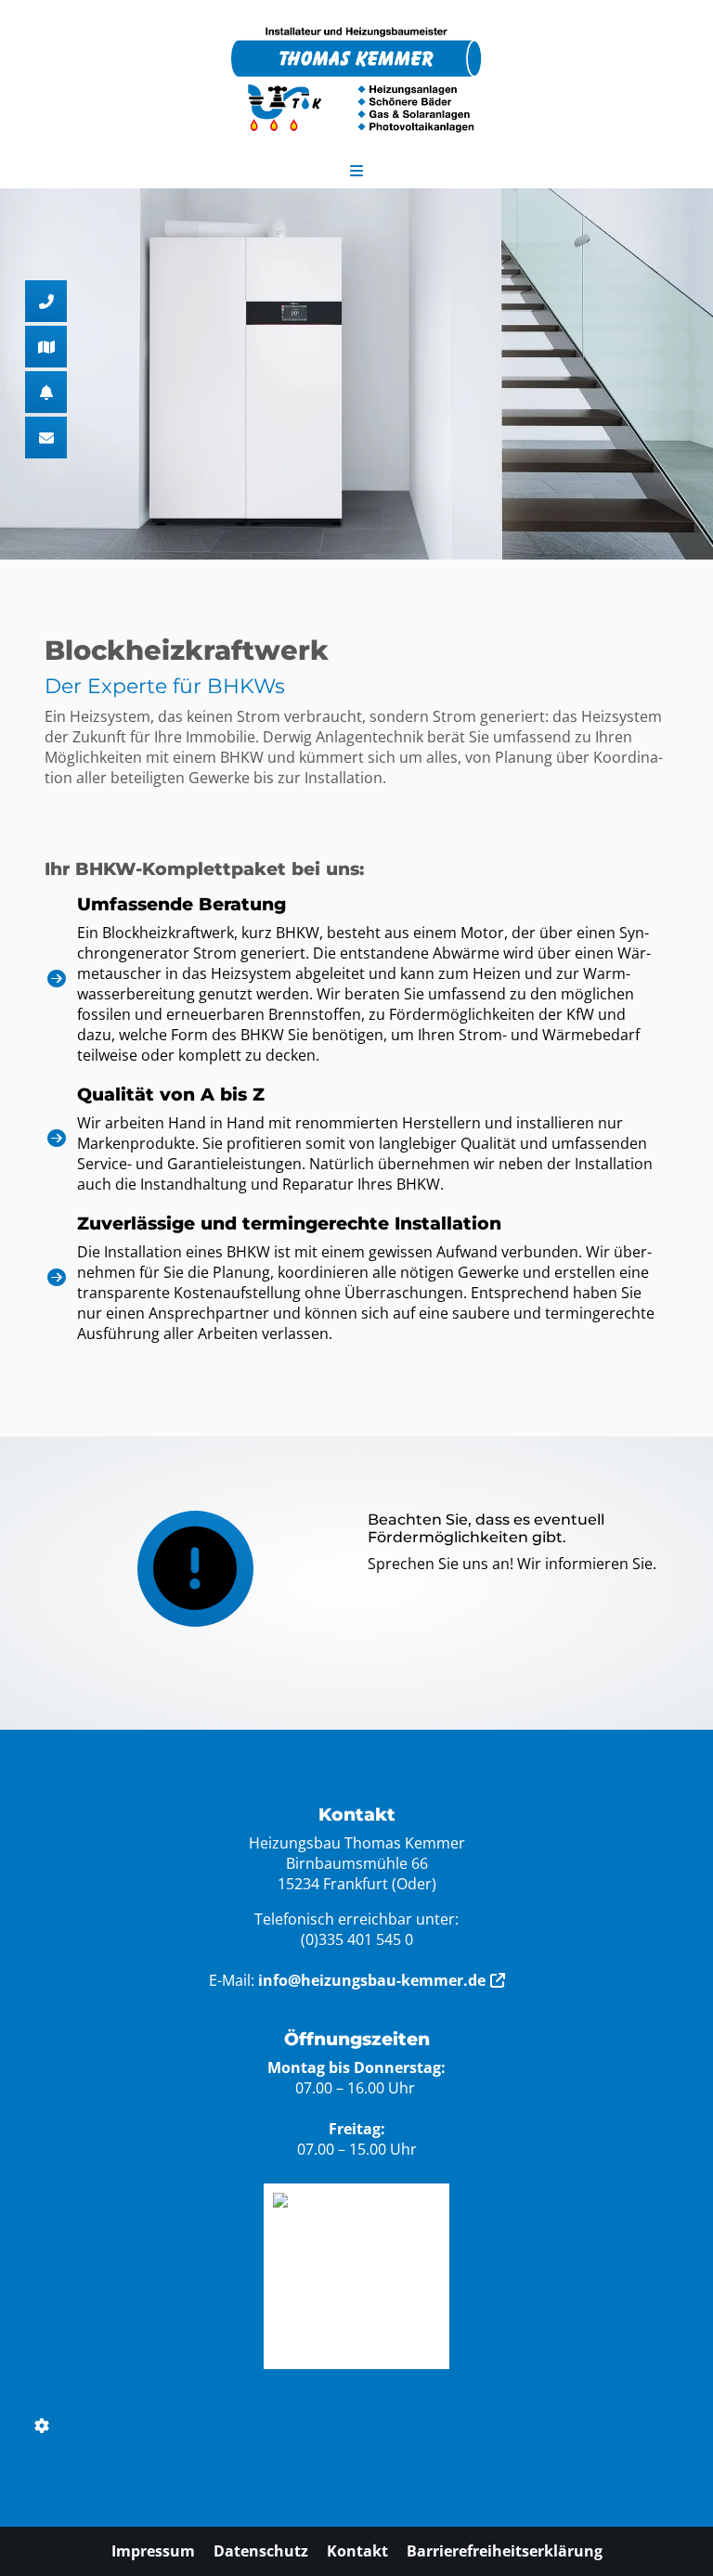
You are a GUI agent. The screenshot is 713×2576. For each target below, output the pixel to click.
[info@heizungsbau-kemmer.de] (46, 438)
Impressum (153, 2551)
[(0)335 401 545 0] (46, 301)
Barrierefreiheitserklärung (505, 2551)
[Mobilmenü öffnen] (356, 167)
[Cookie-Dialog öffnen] (42, 2426)
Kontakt (357, 2551)
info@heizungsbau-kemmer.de (372, 1980)
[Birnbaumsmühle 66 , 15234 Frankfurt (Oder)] (46, 347)
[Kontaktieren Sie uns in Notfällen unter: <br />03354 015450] (46, 392)
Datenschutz (261, 2551)
